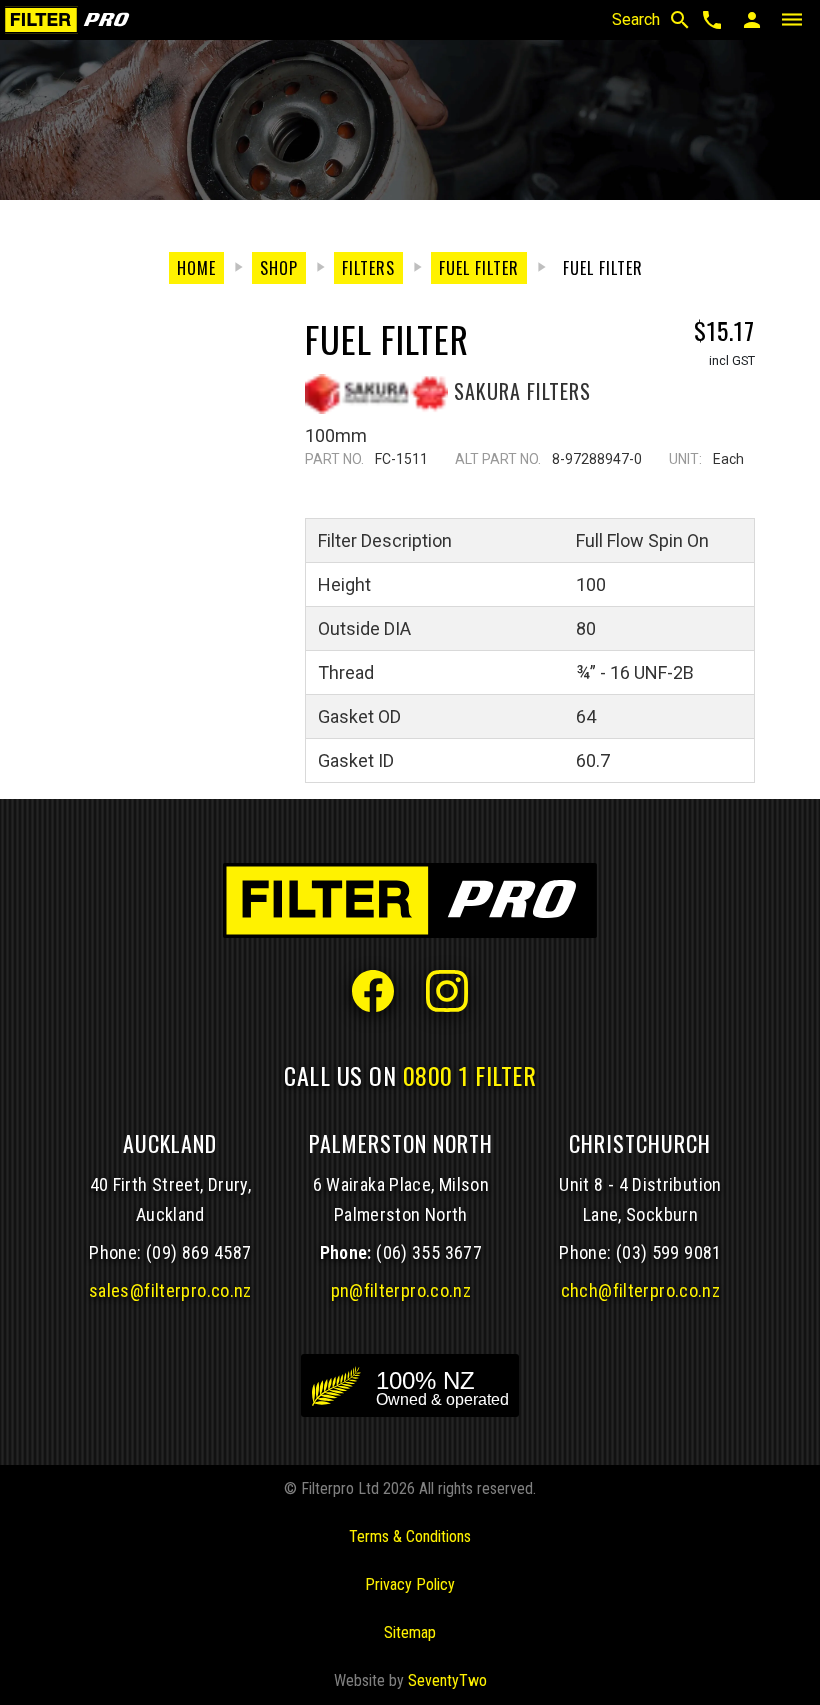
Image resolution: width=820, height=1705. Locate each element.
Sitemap (410, 1632)
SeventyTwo (447, 1680)
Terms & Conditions (410, 1536)
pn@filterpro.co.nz (401, 1290)
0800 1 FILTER (470, 1075)
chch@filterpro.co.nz (640, 1290)
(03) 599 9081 (669, 1252)
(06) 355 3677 (429, 1252)
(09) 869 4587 (199, 1252)
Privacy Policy (410, 1584)
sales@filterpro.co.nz (170, 1290)
